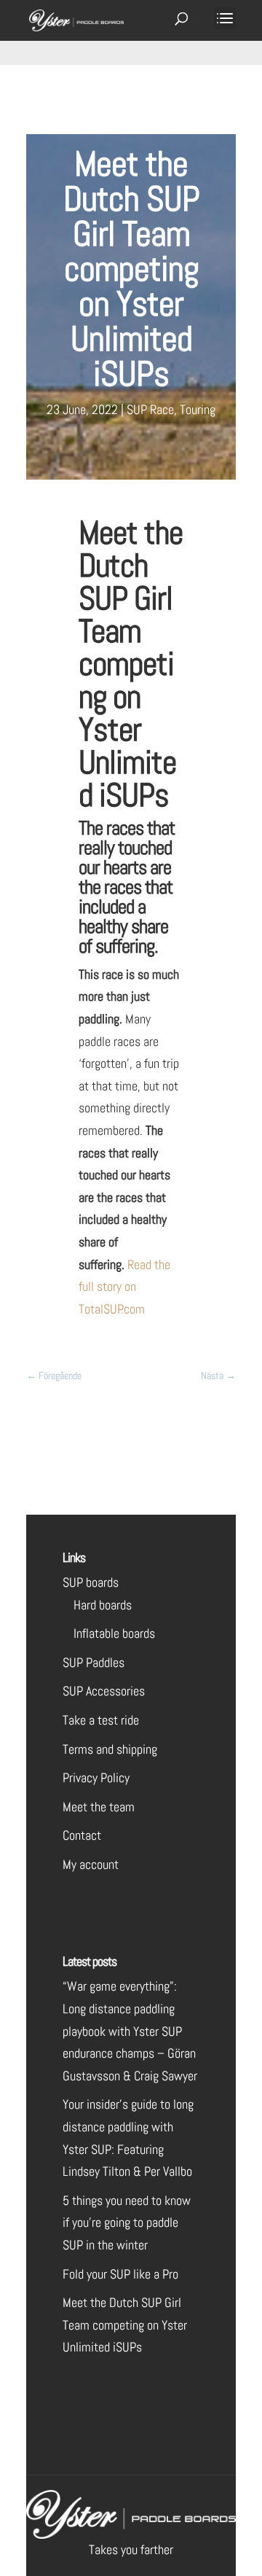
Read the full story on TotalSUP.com (124, 1287)
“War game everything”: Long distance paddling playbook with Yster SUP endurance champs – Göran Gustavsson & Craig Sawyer (130, 2030)
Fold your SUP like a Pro (120, 2274)
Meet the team (99, 1807)
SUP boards (91, 1582)
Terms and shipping (110, 1749)
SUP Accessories (104, 1691)
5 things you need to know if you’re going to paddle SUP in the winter (127, 2222)
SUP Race (150, 409)
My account (91, 1864)
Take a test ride (101, 1720)
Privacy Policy (96, 1777)
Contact (82, 1835)
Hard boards (103, 1605)
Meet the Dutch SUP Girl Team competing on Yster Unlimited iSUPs (125, 2325)
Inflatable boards (114, 1633)
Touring (198, 409)
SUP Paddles (94, 1662)
